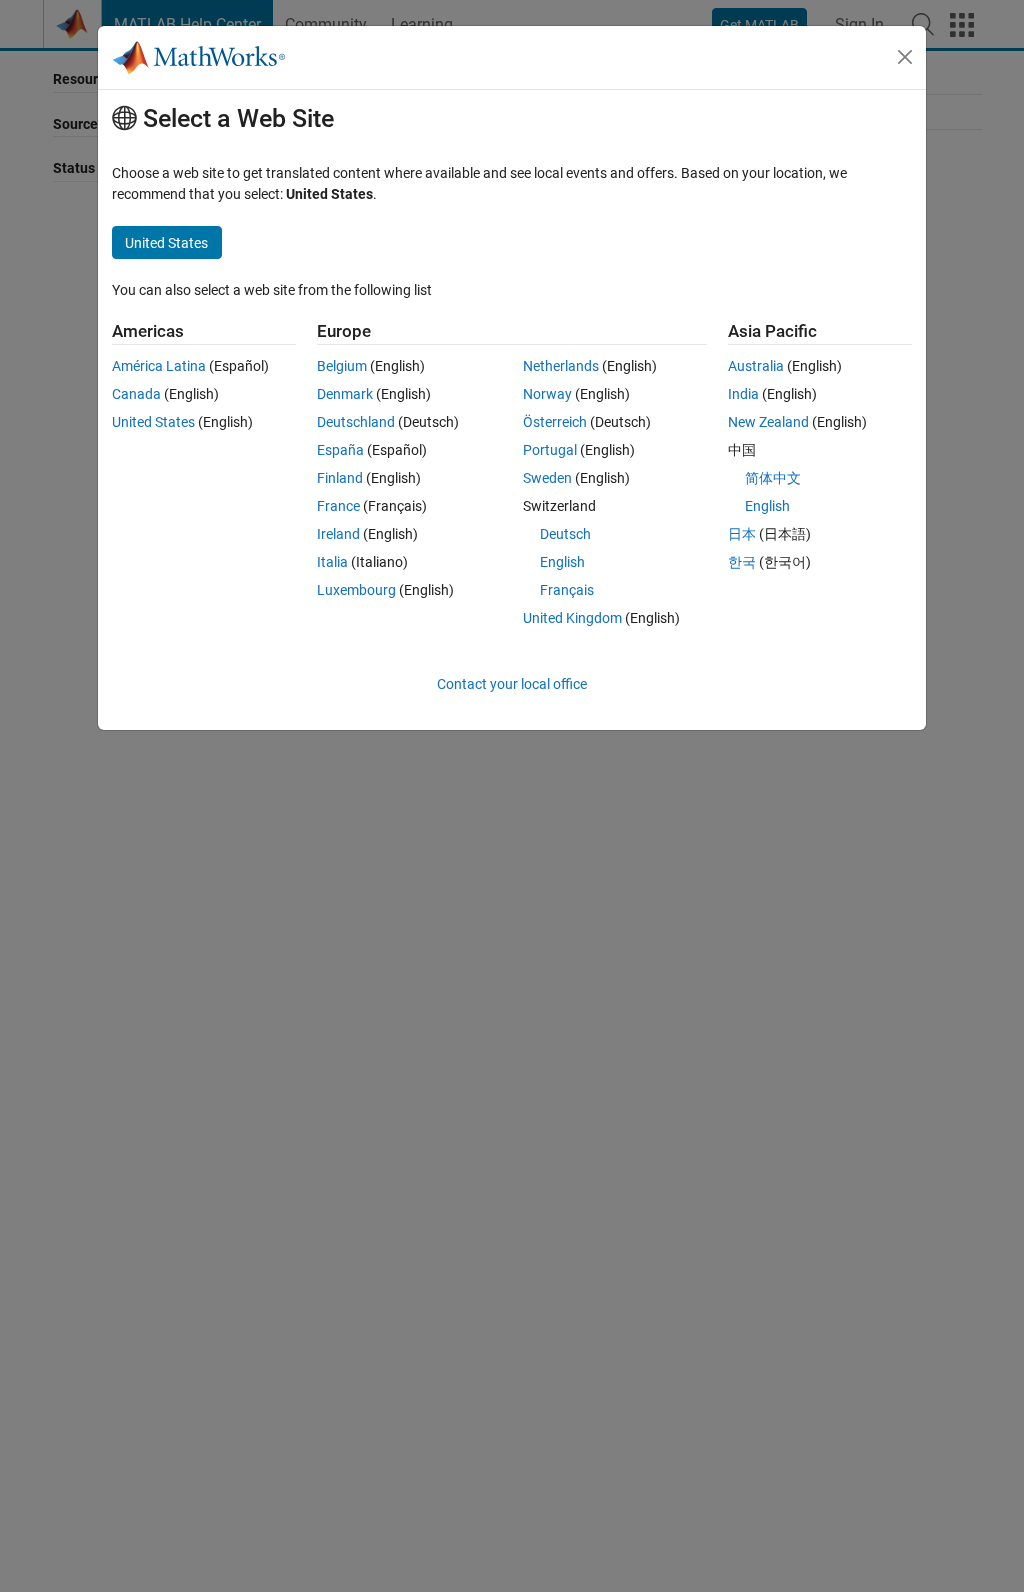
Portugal (550, 450)
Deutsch (565, 534)
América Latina (159, 366)
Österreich (555, 422)
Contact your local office (512, 684)
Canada (136, 394)
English (562, 562)
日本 (742, 534)
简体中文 (773, 478)
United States (153, 422)
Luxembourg (356, 590)
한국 (742, 562)
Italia (332, 562)
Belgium (342, 366)
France (338, 506)
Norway (547, 394)
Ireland (338, 534)
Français (567, 590)
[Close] (905, 57)
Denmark (345, 394)
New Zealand (768, 422)
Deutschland (356, 422)
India (743, 394)
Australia (756, 366)
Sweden (547, 478)
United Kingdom (572, 618)
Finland (340, 478)
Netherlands (561, 366)
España (340, 450)
